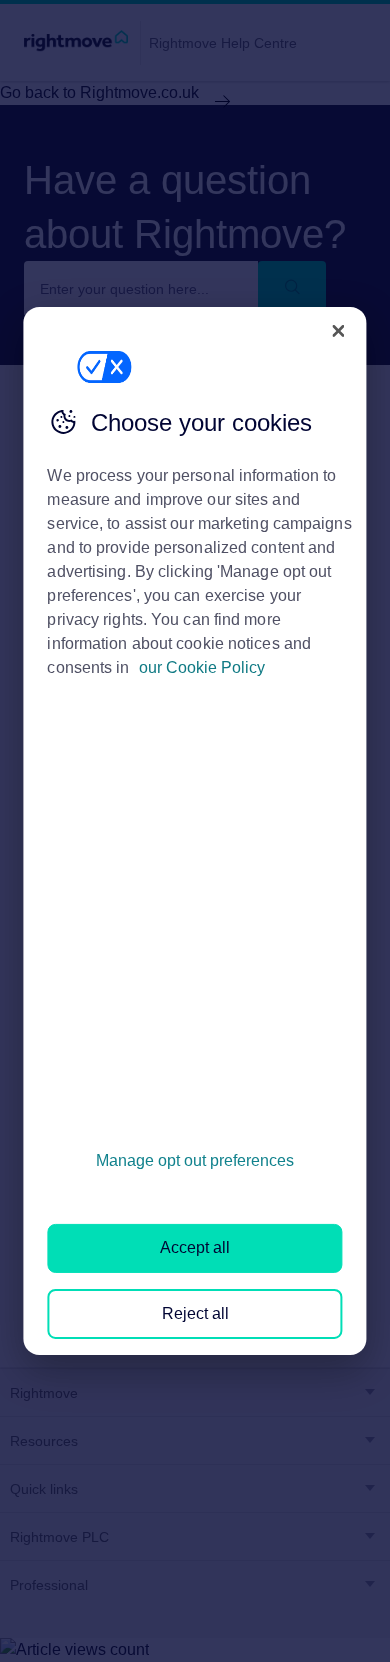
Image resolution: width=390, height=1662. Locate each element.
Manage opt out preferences (195, 1160)
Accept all (195, 1247)
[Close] (339, 331)
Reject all (195, 1313)
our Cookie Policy (202, 667)
